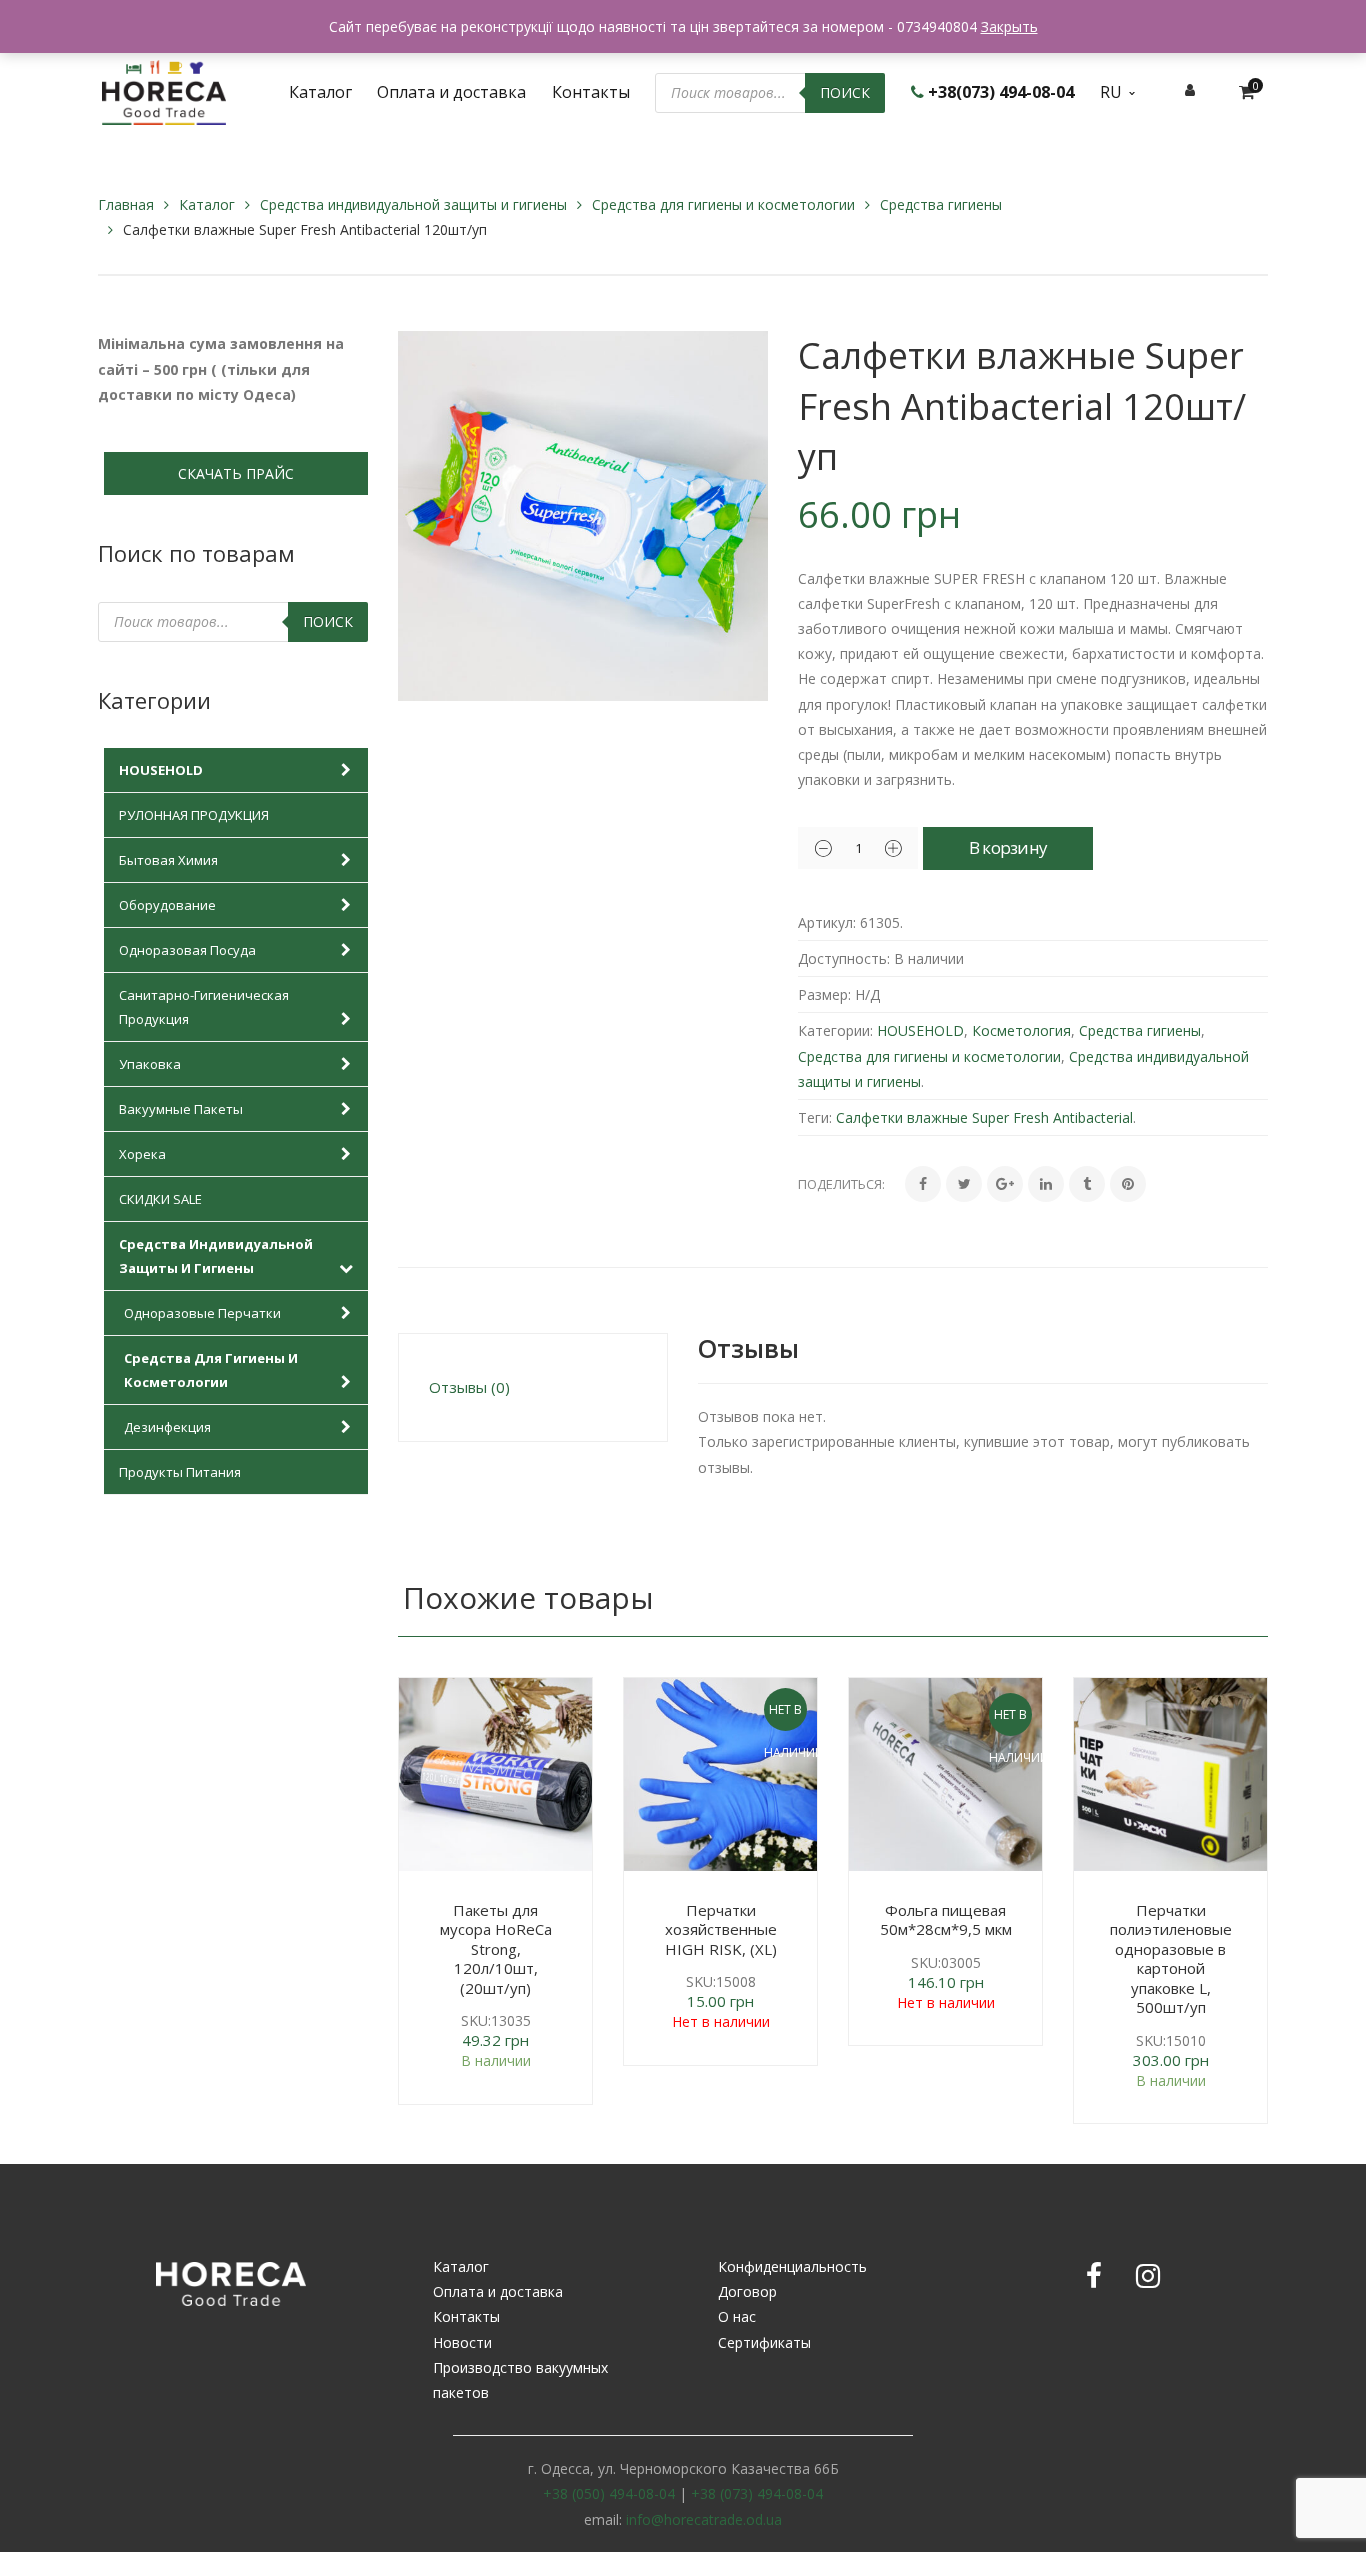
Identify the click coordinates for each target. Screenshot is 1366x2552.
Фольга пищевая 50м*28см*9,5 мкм (946, 1920)
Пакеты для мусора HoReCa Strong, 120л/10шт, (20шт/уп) (496, 1949)
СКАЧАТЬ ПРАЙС (236, 473)
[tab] (533, 1387)
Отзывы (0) (469, 1387)
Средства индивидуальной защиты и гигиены (413, 204)
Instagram (1148, 2276)
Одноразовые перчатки (202, 1313)
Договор (747, 2291)
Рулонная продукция (194, 815)
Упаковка (150, 1064)
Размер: (824, 994)
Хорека (142, 1154)
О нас (737, 2316)
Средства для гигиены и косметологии (723, 204)
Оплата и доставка (498, 2291)
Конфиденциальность (792, 2266)
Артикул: (827, 922)
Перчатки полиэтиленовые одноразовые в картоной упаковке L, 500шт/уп (1171, 1959)
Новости (462, 2342)
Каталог (207, 204)
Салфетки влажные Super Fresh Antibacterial (984, 1117)
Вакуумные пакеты (181, 1109)
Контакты (466, 2316)
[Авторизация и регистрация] (1190, 89)
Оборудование (167, 905)
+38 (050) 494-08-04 (609, 2493)
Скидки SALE (160, 1199)
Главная (126, 204)
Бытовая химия (168, 860)
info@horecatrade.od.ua (704, 2519)
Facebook (1094, 2276)
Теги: (815, 1117)
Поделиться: (841, 1184)
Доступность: (844, 958)
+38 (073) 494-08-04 (757, 2493)
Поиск (845, 92)
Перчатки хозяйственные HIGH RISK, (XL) (721, 1929)
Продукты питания (180, 1472)
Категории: (835, 1030)
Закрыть (1009, 26)
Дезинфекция (167, 1427)
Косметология (1021, 1030)
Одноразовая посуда (187, 950)
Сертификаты (764, 2342)
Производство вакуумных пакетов (520, 2380)
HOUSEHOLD (161, 770)
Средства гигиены (941, 204)
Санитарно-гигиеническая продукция (204, 1007)
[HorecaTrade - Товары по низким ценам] (164, 90)
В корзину (1008, 847)
